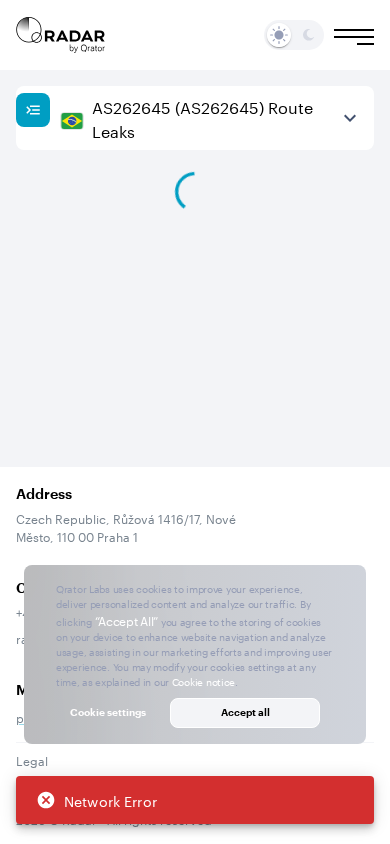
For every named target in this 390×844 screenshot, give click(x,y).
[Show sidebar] (33, 110)
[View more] (350, 118)
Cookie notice (203, 681)
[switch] (279, 35)
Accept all (245, 712)
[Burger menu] (354, 37)
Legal (32, 759)
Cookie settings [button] (108, 712)
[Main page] (61, 35)
